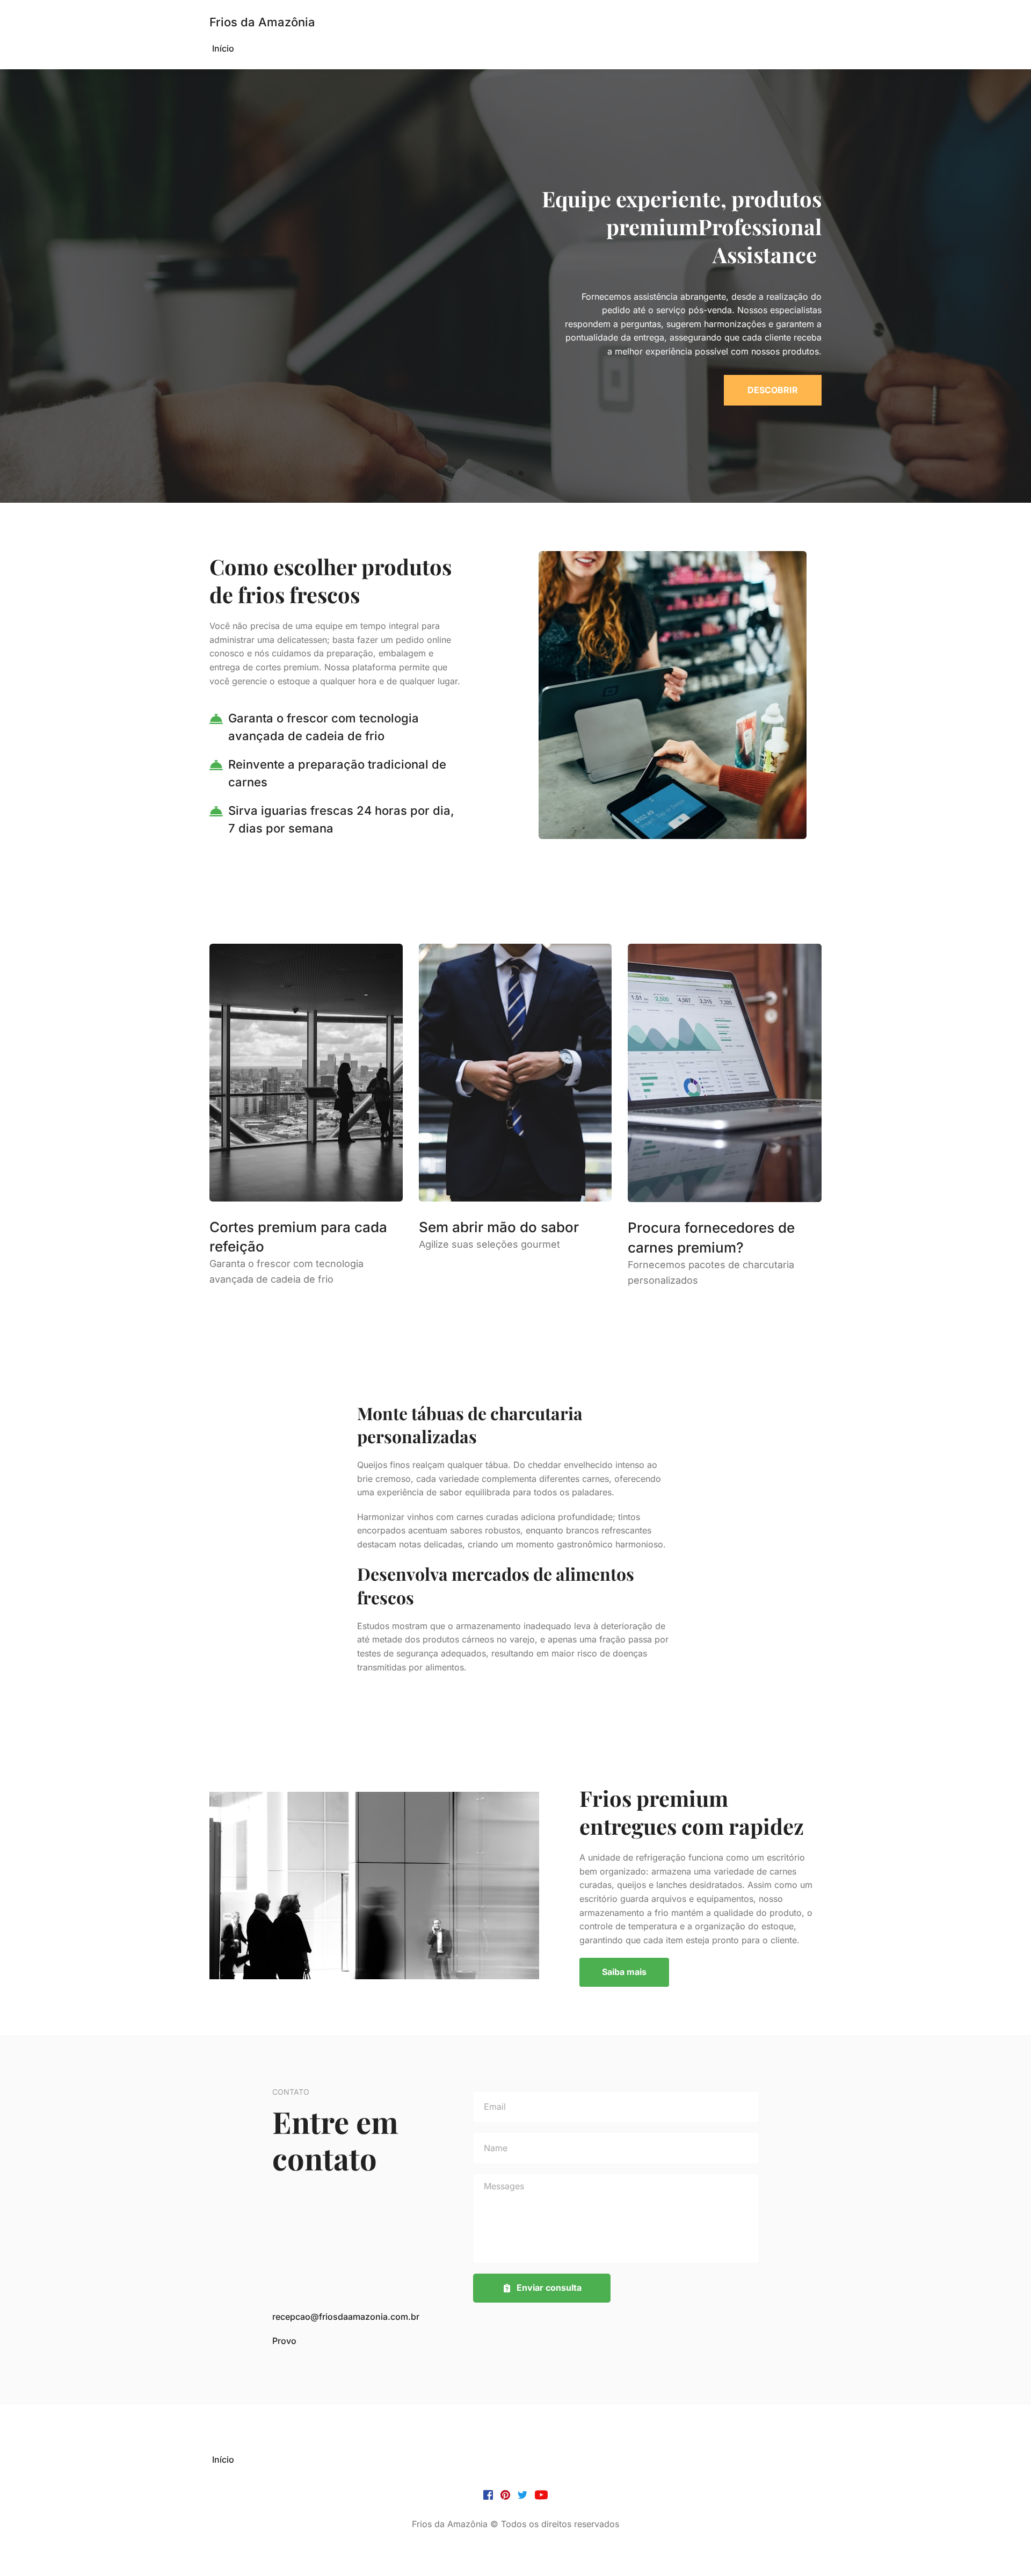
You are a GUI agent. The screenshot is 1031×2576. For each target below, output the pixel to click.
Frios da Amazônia (262, 22)
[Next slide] (1004, 286)
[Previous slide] (27, 286)
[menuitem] (223, 49)
